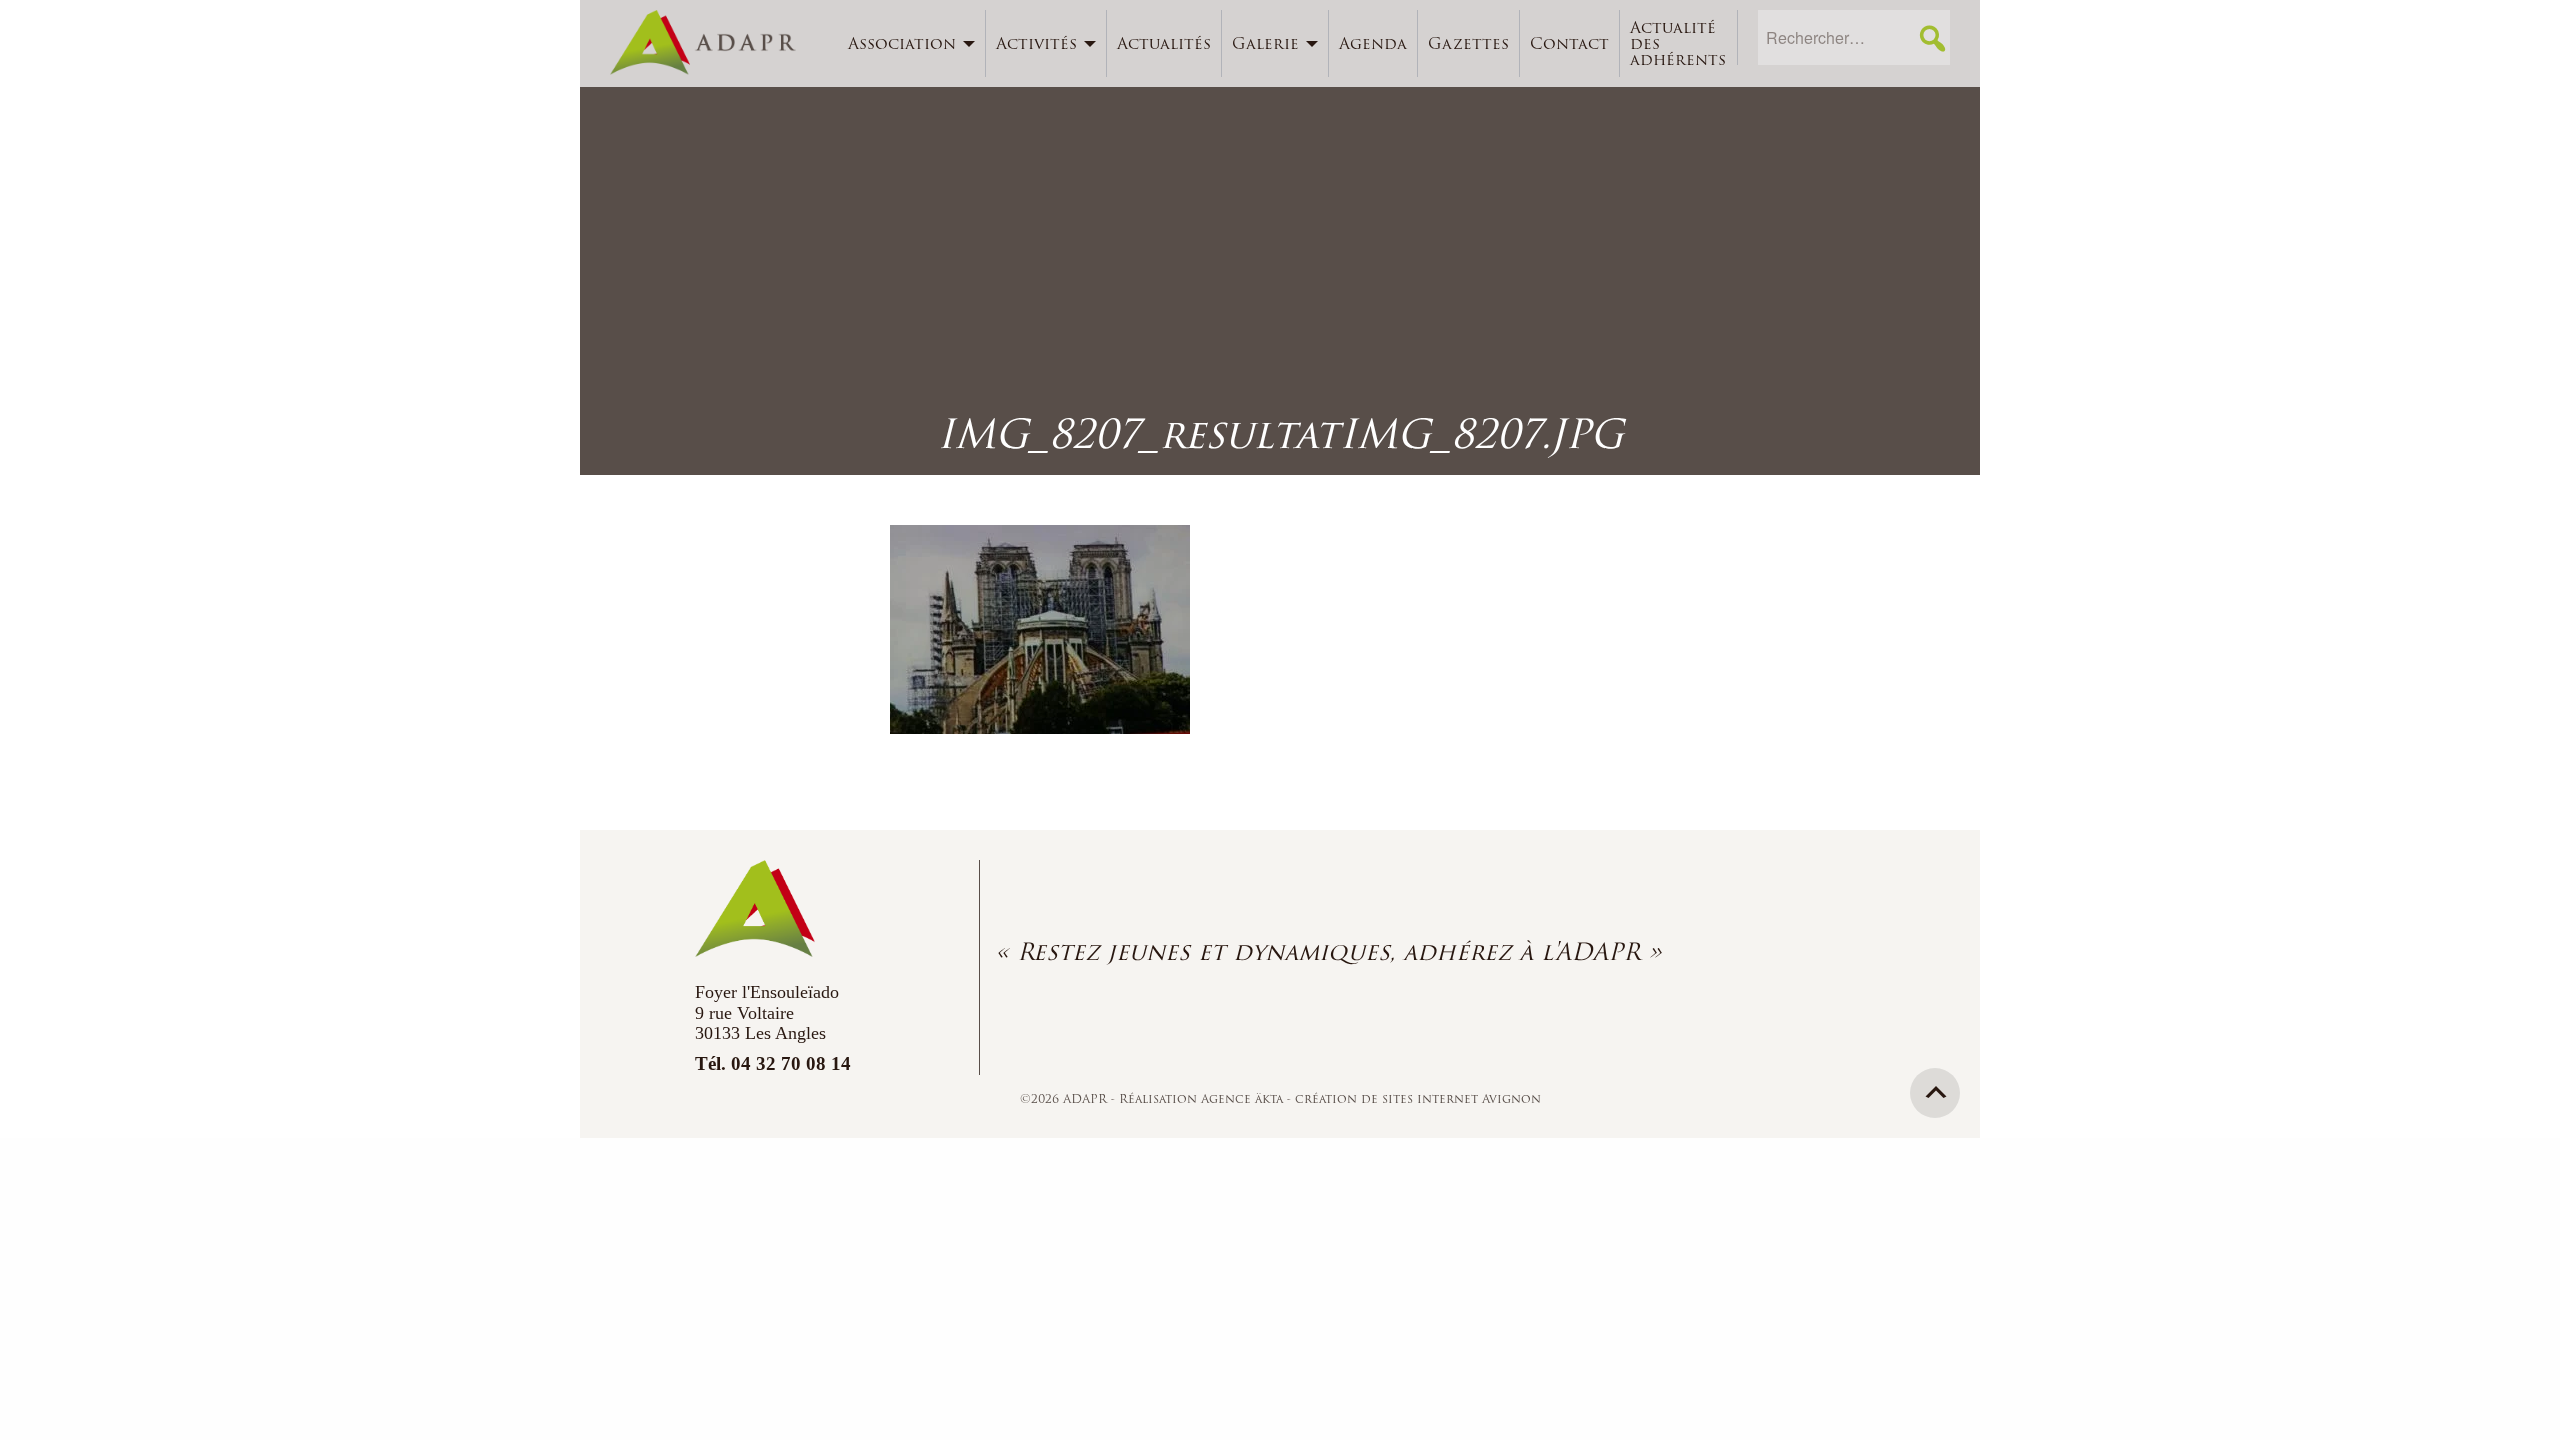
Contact (1569, 43)
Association (902, 43)
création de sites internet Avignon (1418, 1098)
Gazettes (1468, 43)
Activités (1036, 43)
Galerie (1265, 43)
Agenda (1373, 43)
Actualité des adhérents (1678, 43)
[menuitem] (912, 43)
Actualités (1164, 43)
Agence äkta (1244, 1098)
